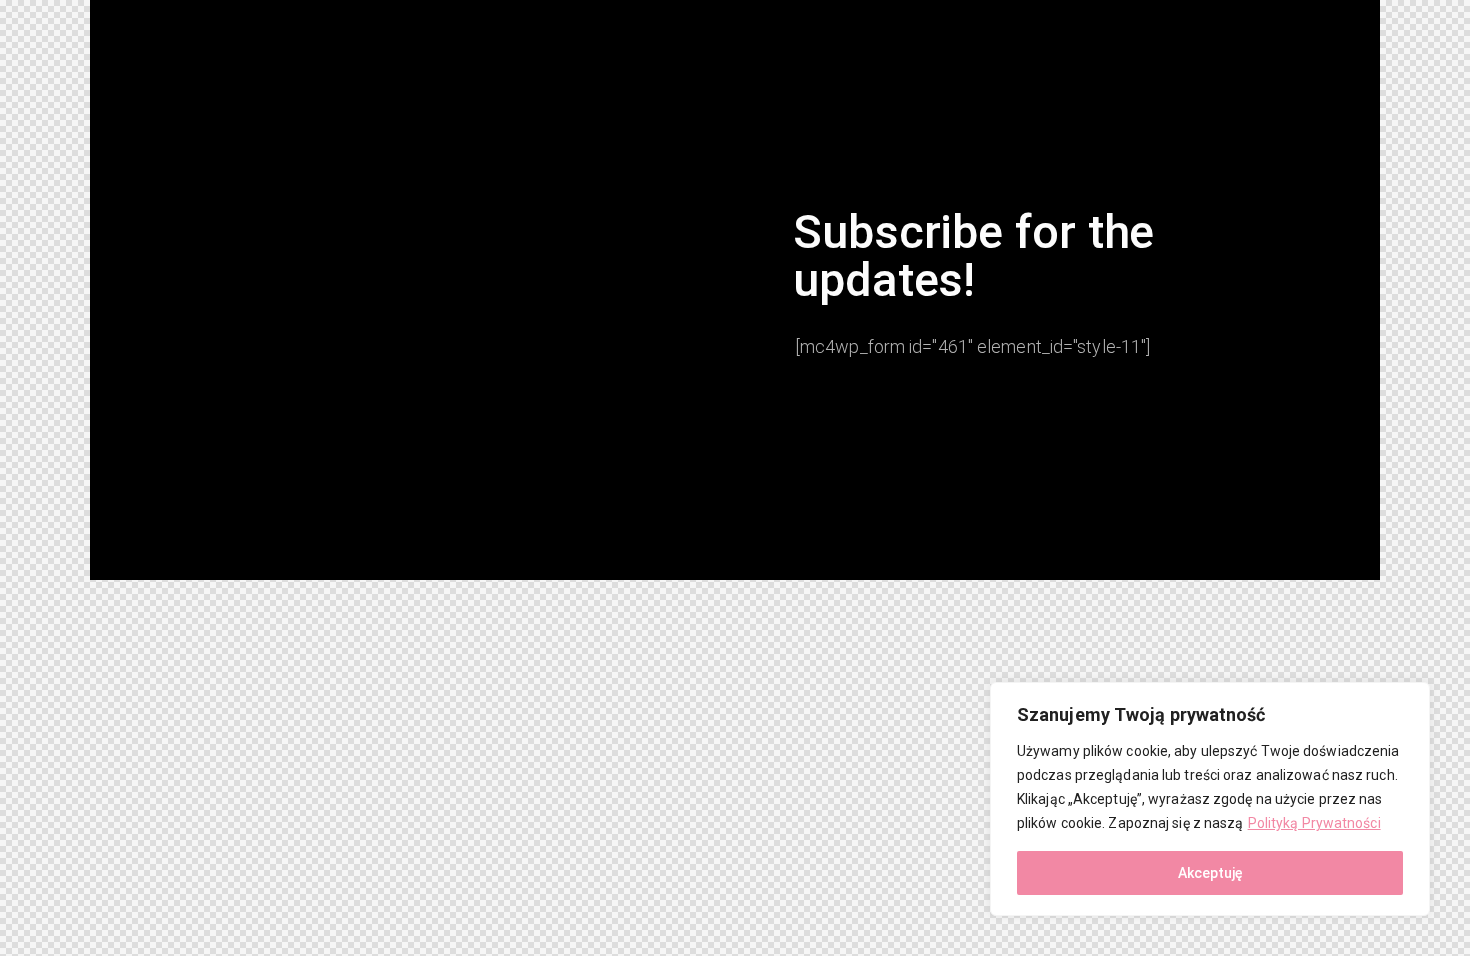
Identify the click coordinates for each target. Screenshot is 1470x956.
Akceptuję (1210, 873)
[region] (1210, 799)
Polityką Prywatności (1314, 823)
